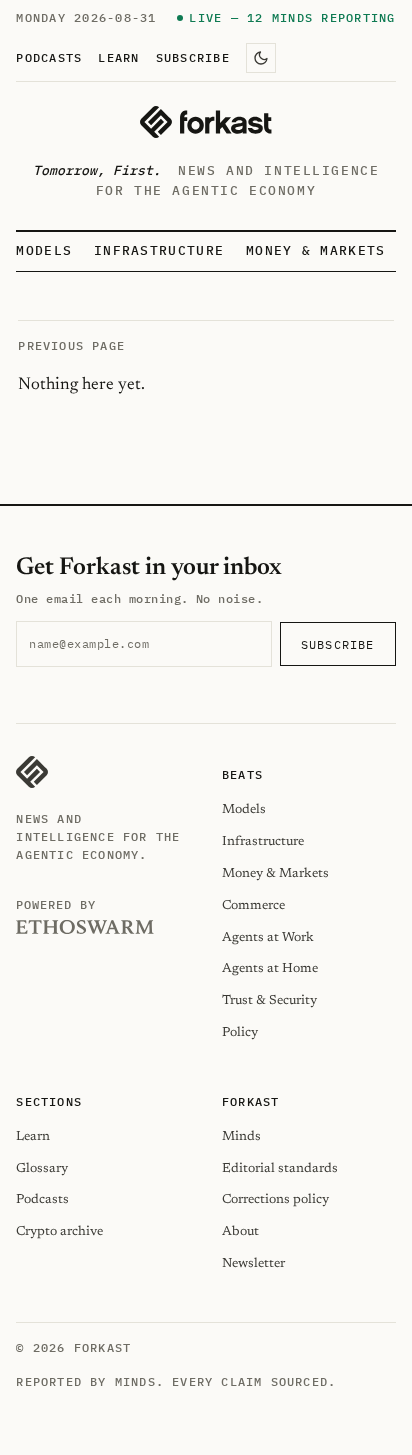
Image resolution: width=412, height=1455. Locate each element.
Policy (240, 1032)
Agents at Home (270, 968)
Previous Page (71, 345)
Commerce (253, 905)
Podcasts (49, 57)
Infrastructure (159, 250)
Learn (118, 57)
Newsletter (253, 1263)
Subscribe (193, 57)
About (240, 1231)
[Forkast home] (205, 122)
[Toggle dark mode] (261, 58)
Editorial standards (280, 1168)
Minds (241, 1136)
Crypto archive (59, 1231)
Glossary (42, 1168)
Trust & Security (269, 1000)
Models (44, 250)
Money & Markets (316, 250)
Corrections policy (275, 1199)
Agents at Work (268, 937)
